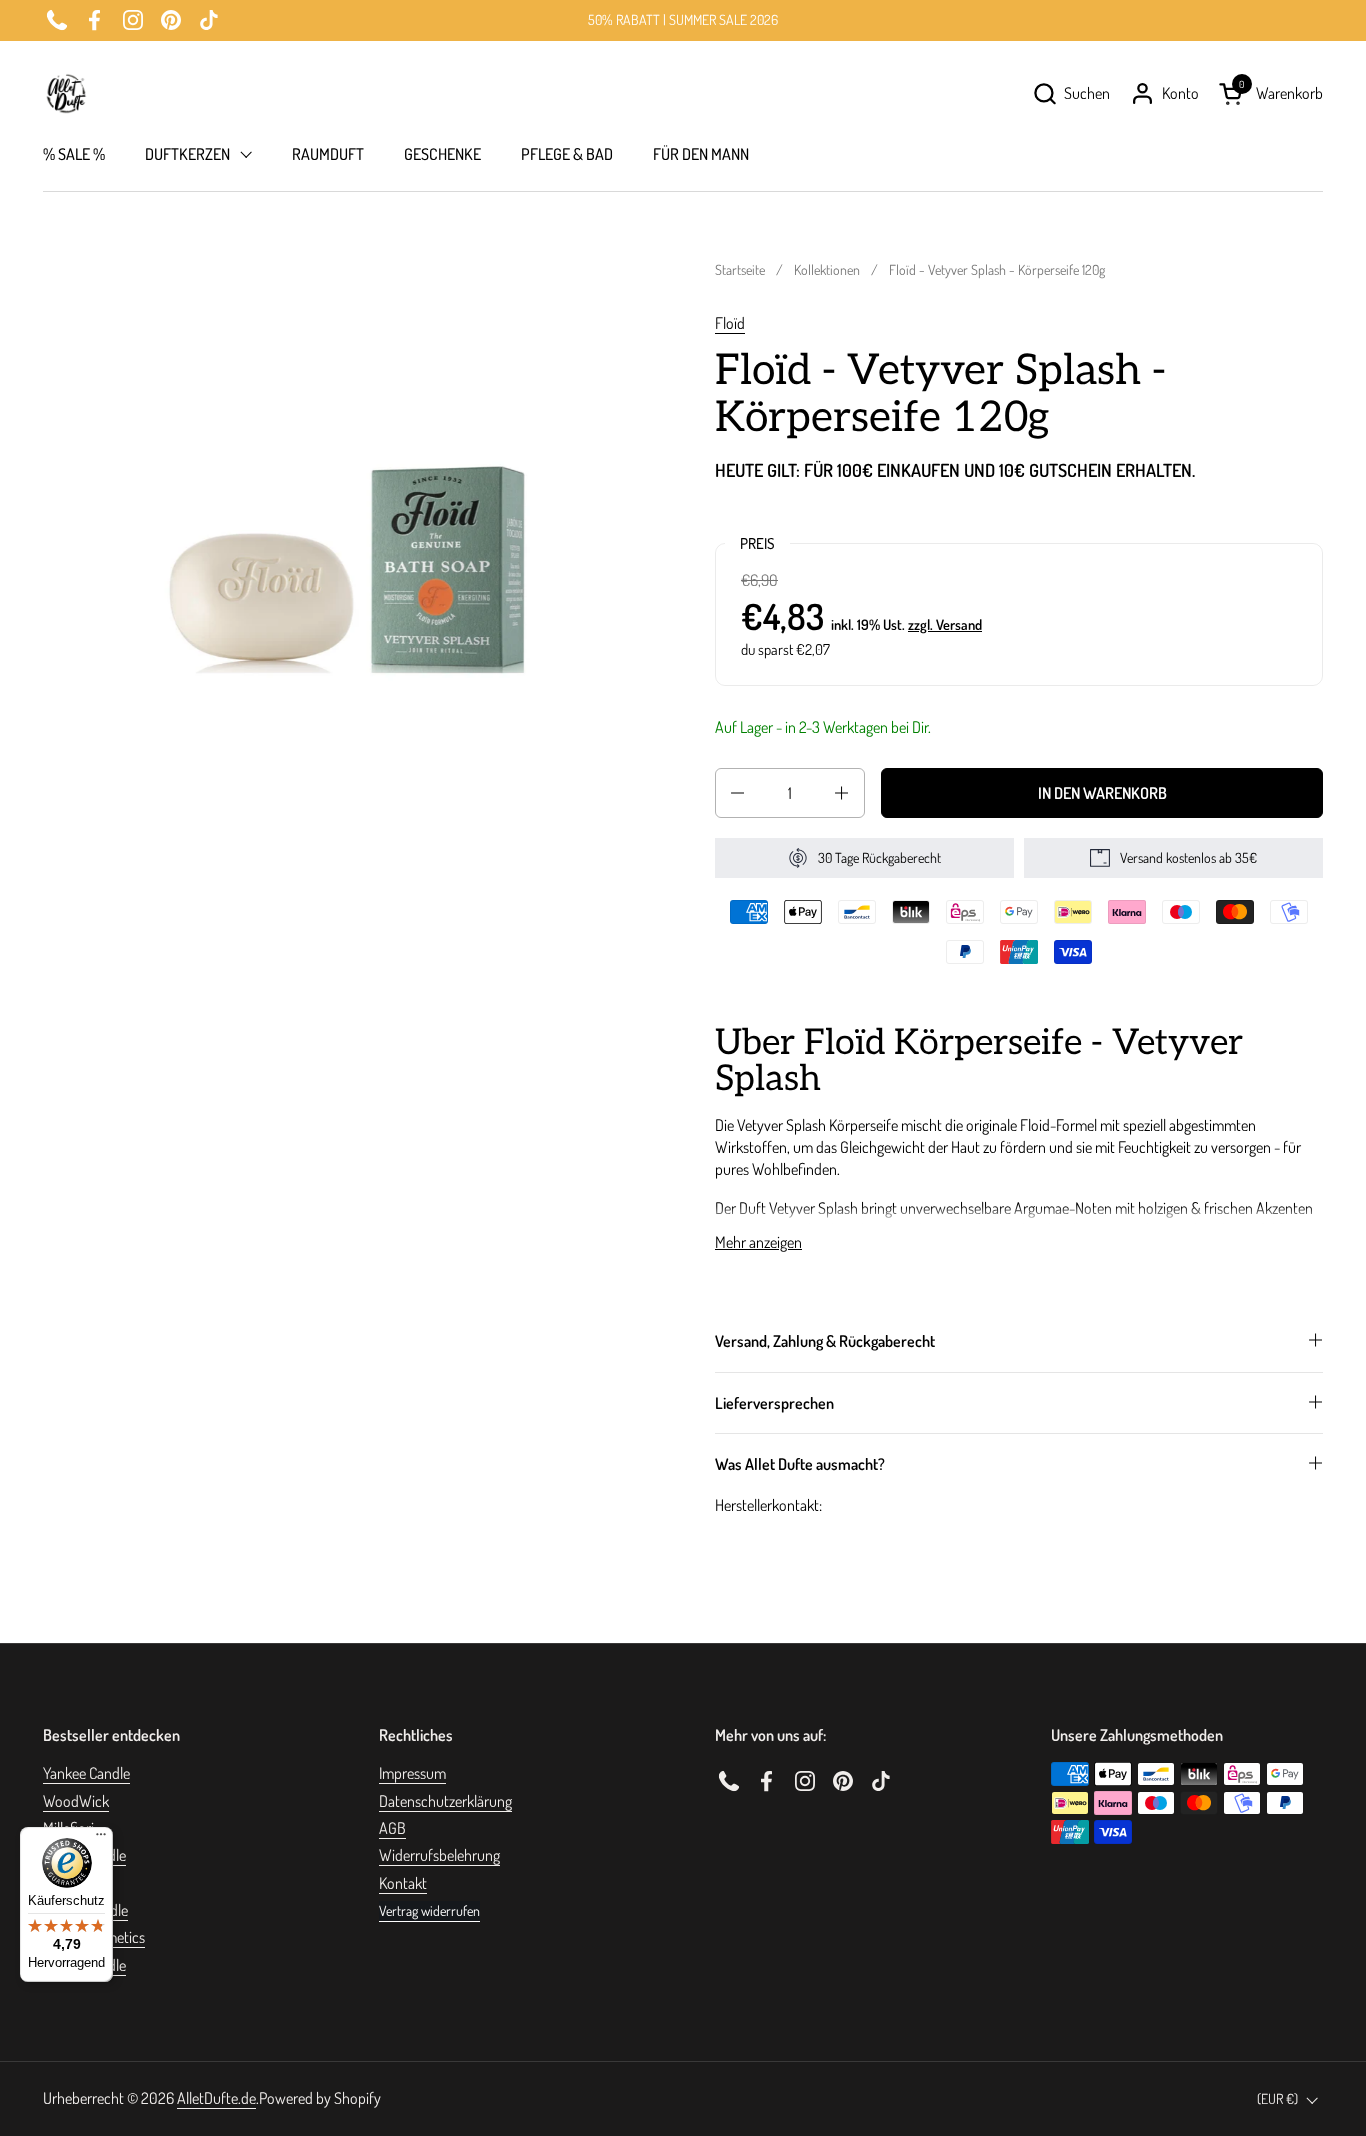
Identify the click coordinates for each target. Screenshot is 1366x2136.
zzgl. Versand (945, 624)
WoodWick (76, 1801)
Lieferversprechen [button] (774, 1403)
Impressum (412, 1773)
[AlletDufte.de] (66, 93)
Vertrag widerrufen (429, 1910)
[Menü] (101, 1839)
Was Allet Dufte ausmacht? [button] (800, 1464)
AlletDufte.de (216, 2098)
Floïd (730, 323)
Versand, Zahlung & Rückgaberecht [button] (825, 1341)
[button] (1071, 93)
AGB (392, 1828)
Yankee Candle (86, 1773)
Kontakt (403, 1883)
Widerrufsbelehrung (439, 1855)
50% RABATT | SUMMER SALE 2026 (683, 19)
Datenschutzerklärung (445, 1801)
